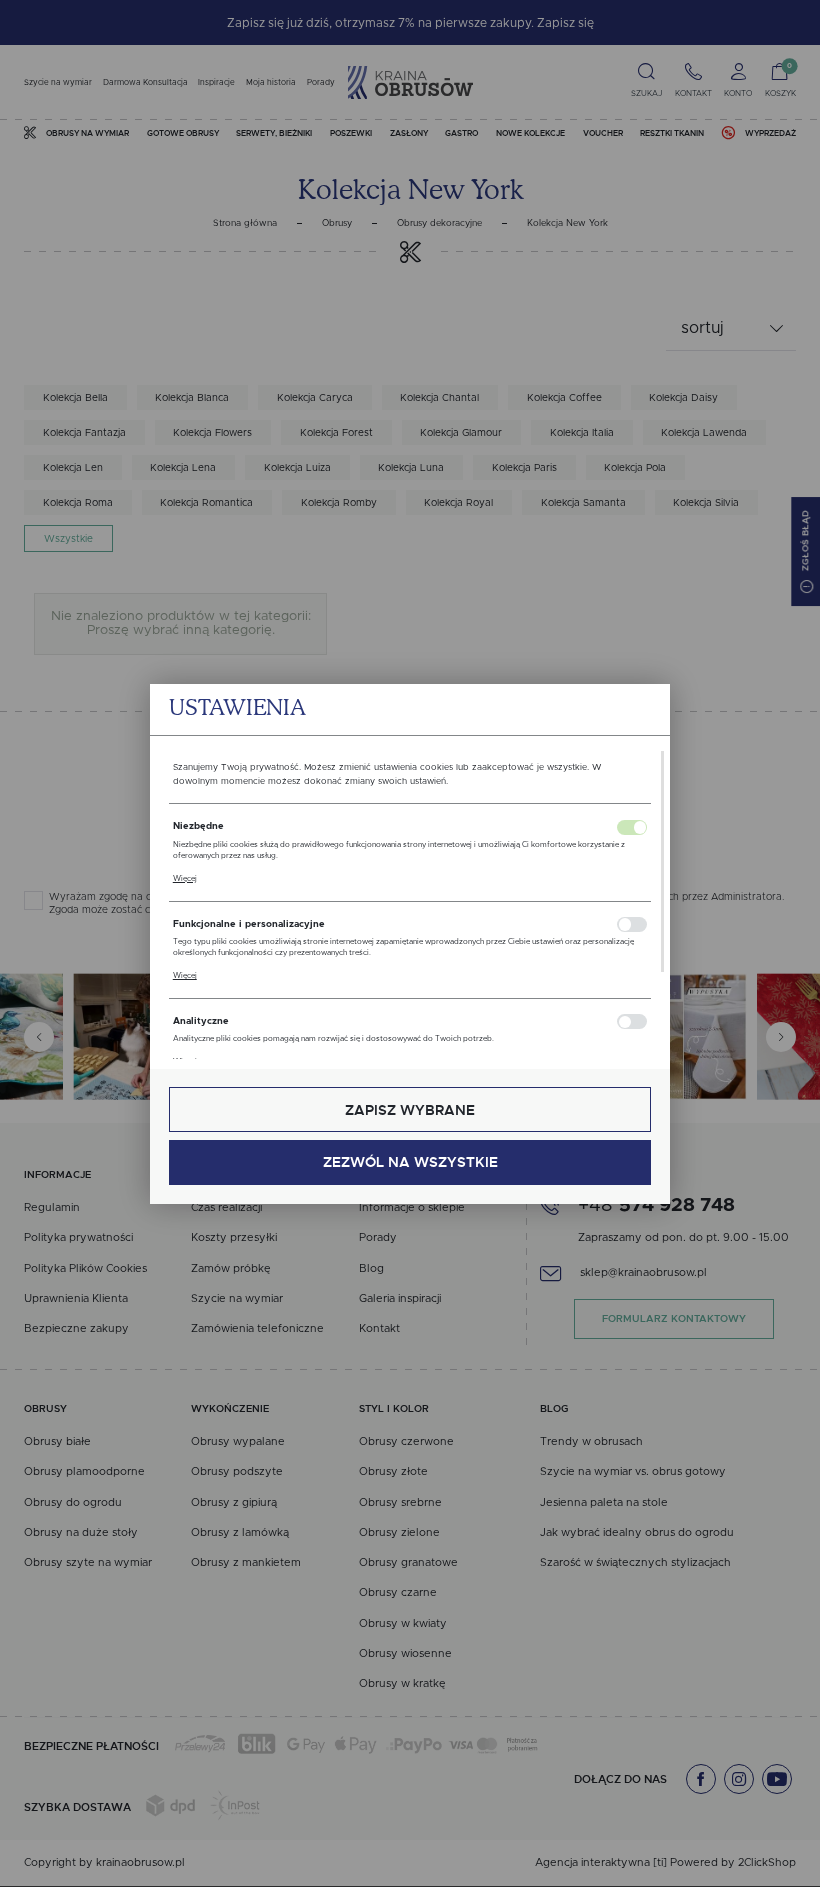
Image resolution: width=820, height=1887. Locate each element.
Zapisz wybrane (410, 1110)
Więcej (185, 879)
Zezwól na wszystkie (410, 1162)
